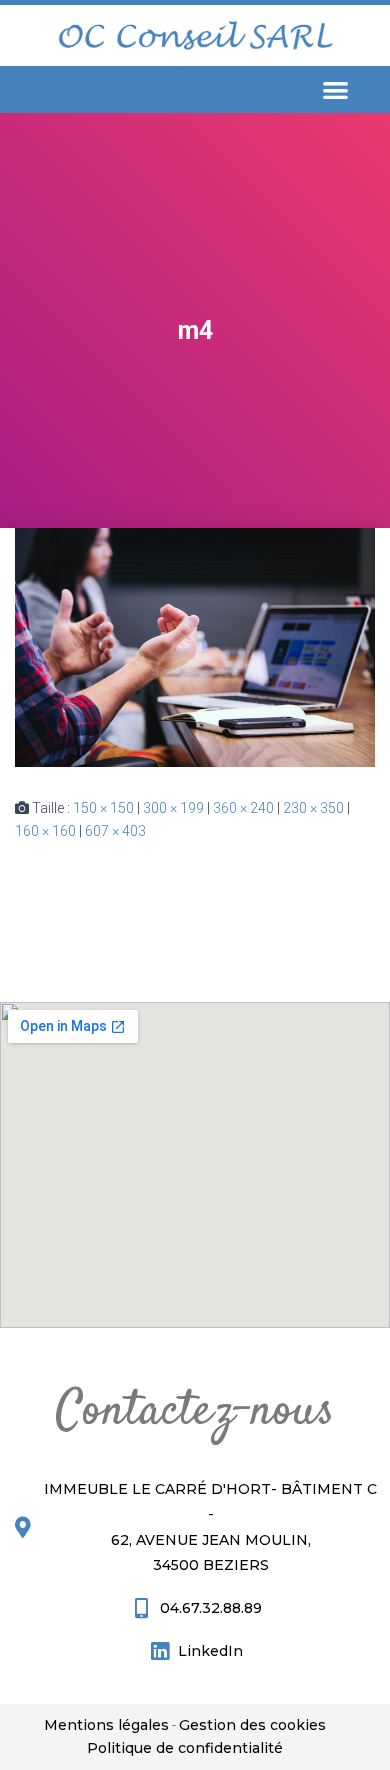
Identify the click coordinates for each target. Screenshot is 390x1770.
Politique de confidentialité (185, 1748)
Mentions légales (106, 1725)
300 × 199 (173, 808)
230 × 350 (313, 808)
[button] (335, 89)
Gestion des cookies (252, 1725)
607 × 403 (115, 831)
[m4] (195, 646)
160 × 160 (45, 831)
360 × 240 (243, 808)
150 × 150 (103, 808)
